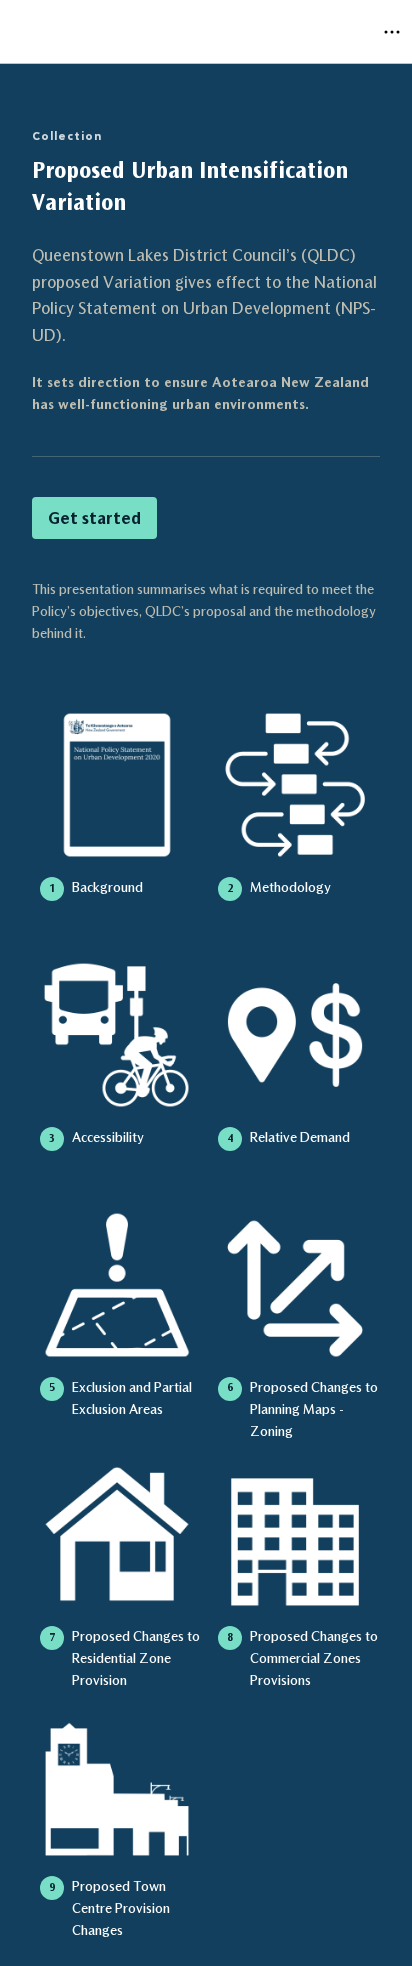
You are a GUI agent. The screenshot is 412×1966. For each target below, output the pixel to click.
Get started (94, 518)
